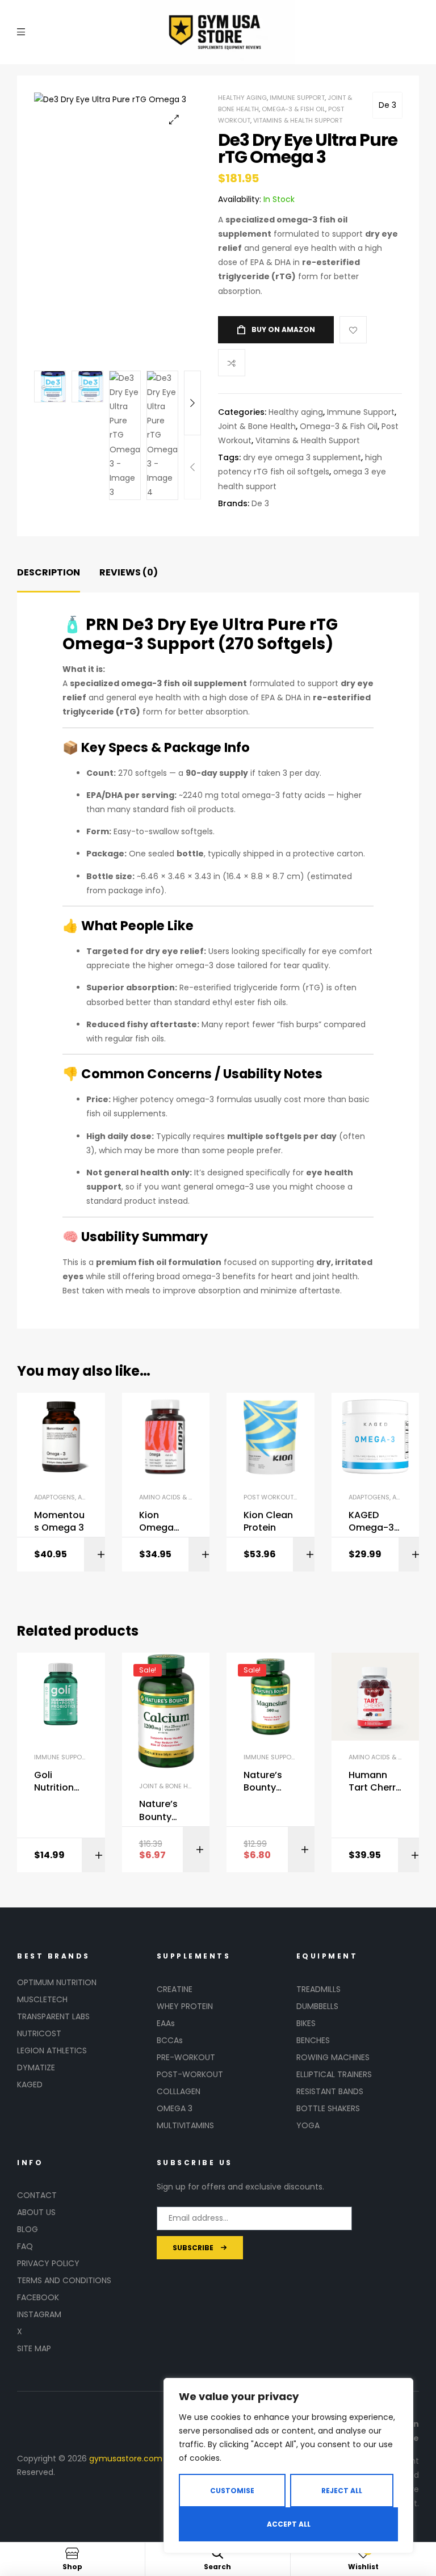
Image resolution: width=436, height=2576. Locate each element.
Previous (192, 467)
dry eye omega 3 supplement (302, 457)
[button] (174, 119)
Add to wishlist (353, 330)
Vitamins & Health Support (298, 120)
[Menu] (21, 32)
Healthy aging (242, 98)
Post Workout (269, 1497)
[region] (288, 2466)
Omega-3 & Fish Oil (294, 109)
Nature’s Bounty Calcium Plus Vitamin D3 (164, 1811)
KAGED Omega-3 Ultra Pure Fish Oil (371, 1522)
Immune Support (297, 98)
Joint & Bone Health (257, 426)
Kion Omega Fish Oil (156, 1522)
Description (49, 572)
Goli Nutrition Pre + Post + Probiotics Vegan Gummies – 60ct (60, 1782)
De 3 (387, 105)
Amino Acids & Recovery (180, 1497)
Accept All (289, 2524)
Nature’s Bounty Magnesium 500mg (266, 1782)
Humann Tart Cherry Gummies (375, 1782)
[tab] (49, 573)
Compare (232, 363)
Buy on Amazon (283, 329)
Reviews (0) (129, 572)
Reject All (342, 2491)
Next (192, 403)
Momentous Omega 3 (59, 1522)
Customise (232, 2491)
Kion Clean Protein (268, 1522)
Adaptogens (54, 1497)
